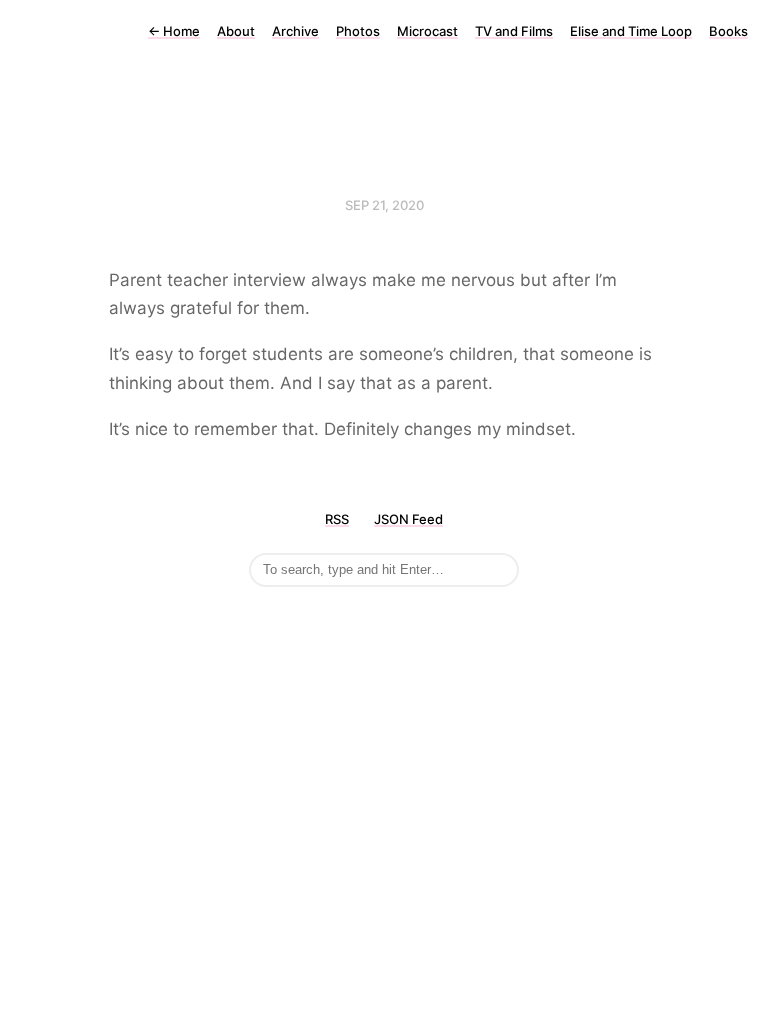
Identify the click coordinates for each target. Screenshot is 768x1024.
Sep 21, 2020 (384, 205)
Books (728, 31)
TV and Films (514, 31)
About (236, 31)
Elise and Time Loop (631, 31)
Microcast (427, 31)
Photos (358, 31)
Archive (295, 31)
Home (174, 31)
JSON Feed (408, 519)
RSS (337, 519)
